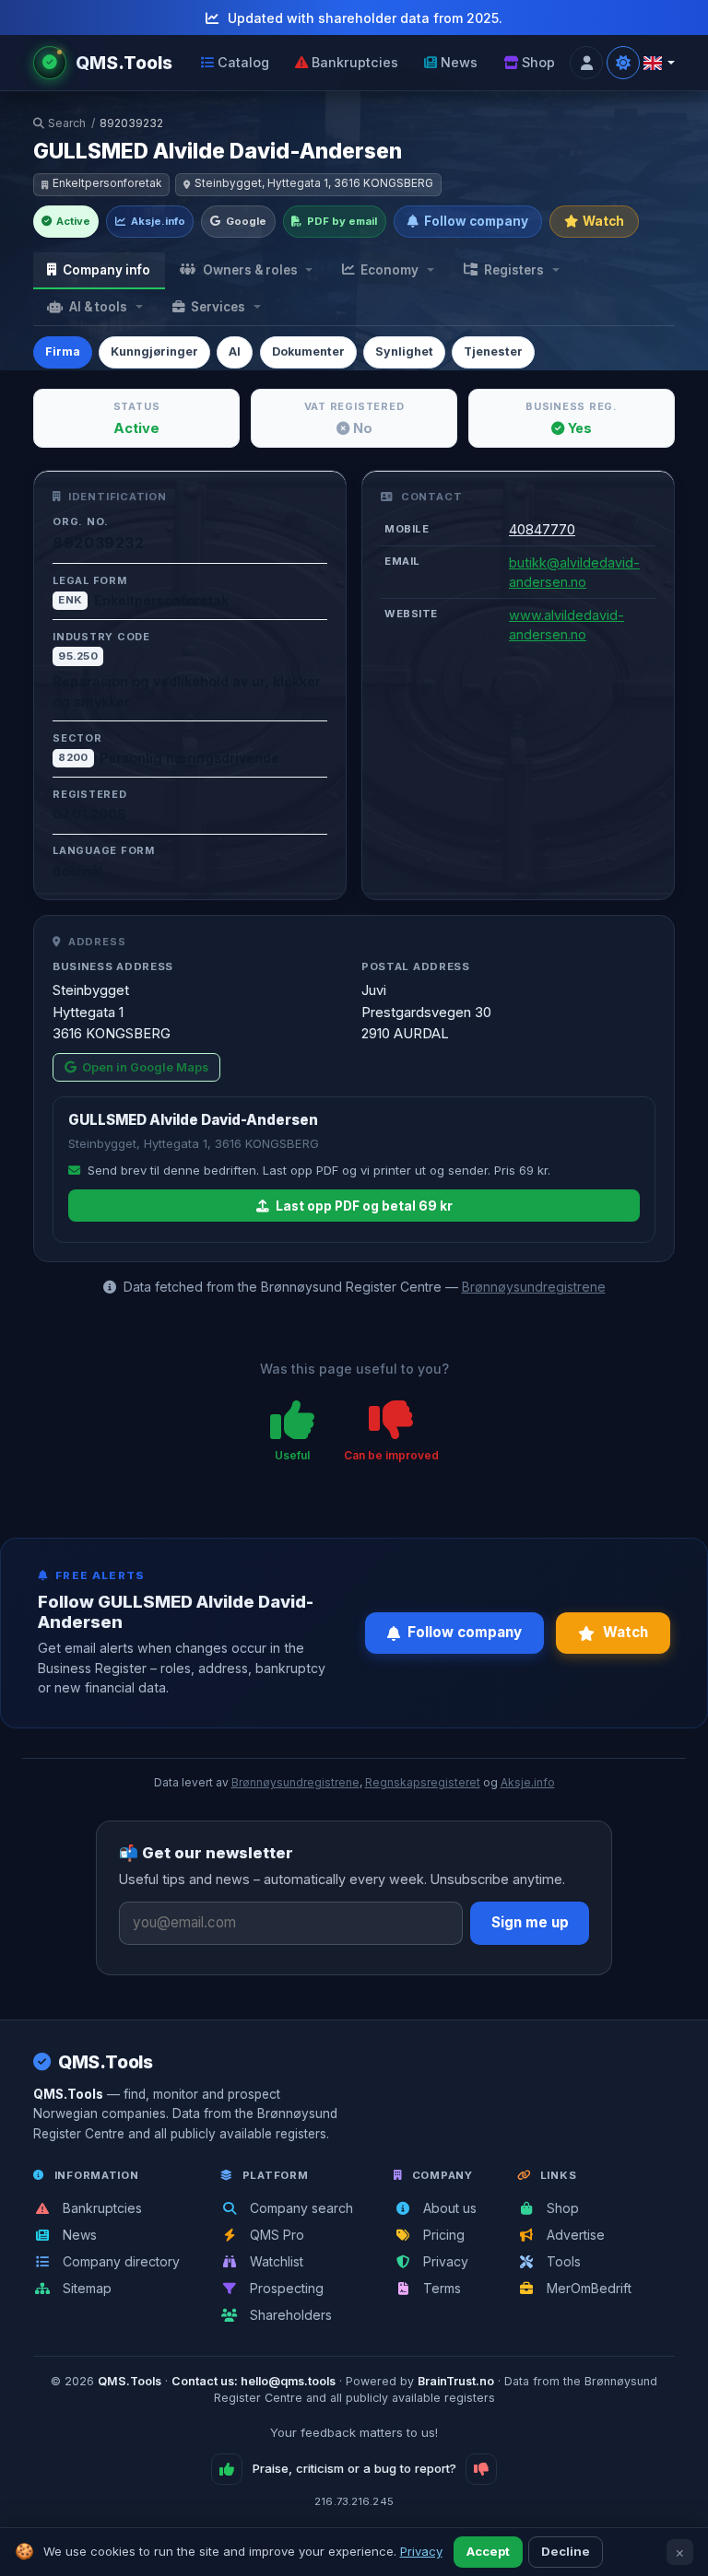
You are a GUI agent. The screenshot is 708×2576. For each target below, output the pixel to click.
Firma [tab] (63, 351)
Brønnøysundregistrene (534, 1287)
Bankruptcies (355, 62)
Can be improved (391, 1455)
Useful (292, 1455)
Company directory (119, 2261)
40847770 (542, 529)
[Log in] (586, 63)
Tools (562, 2261)
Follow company (476, 221)
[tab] (99, 271)
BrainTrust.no (456, 2381)
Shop (538, 62)
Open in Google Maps (145, 1067)
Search (67, 123)
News (459, 62)
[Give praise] (227, 2469)
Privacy (444, 2261)
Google (246, 221)
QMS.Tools (106, 2062)
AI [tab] (235, 351)
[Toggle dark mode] (623, 63)
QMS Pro (275, 2235)
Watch (603, 221)
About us (448, 2208)
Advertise (574, 2235)
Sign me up (530, 1922)
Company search (300, 2208)
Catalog (243, 62)
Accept (488, 2551)
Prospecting (285, 2288)
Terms (440, 2288)
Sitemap (85, 2288)
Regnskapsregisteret (423, 1782)
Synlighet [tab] (404, 351)
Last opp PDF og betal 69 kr (363, 1206)
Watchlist (275, 2261)
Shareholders (289, 2315)
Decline (566, 2551)
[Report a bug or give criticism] (481, 2469)
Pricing (442, 2235)
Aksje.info (158, 221)
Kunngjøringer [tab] (154, 351)
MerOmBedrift (587, 2288)
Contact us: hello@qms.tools (254, 2381)
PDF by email (342, 221)
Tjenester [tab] (493, 351)
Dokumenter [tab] (308, 351)
